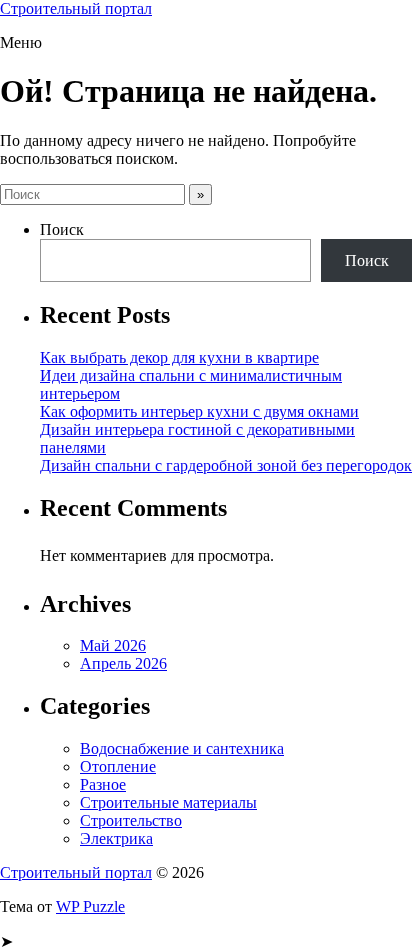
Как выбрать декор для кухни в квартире (179, 357)
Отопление (118, 766)
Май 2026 (113, 645)
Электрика (116, 838)
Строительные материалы (168, 802)
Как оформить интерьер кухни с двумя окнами (199, 411)
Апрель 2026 (123, 663)
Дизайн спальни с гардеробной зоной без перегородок (226, 465)
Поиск (62, 229)
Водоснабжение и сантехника (182, 748)
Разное (103, 784)
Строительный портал (76, 8)
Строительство (131, 820)
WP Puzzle (90, 906)
